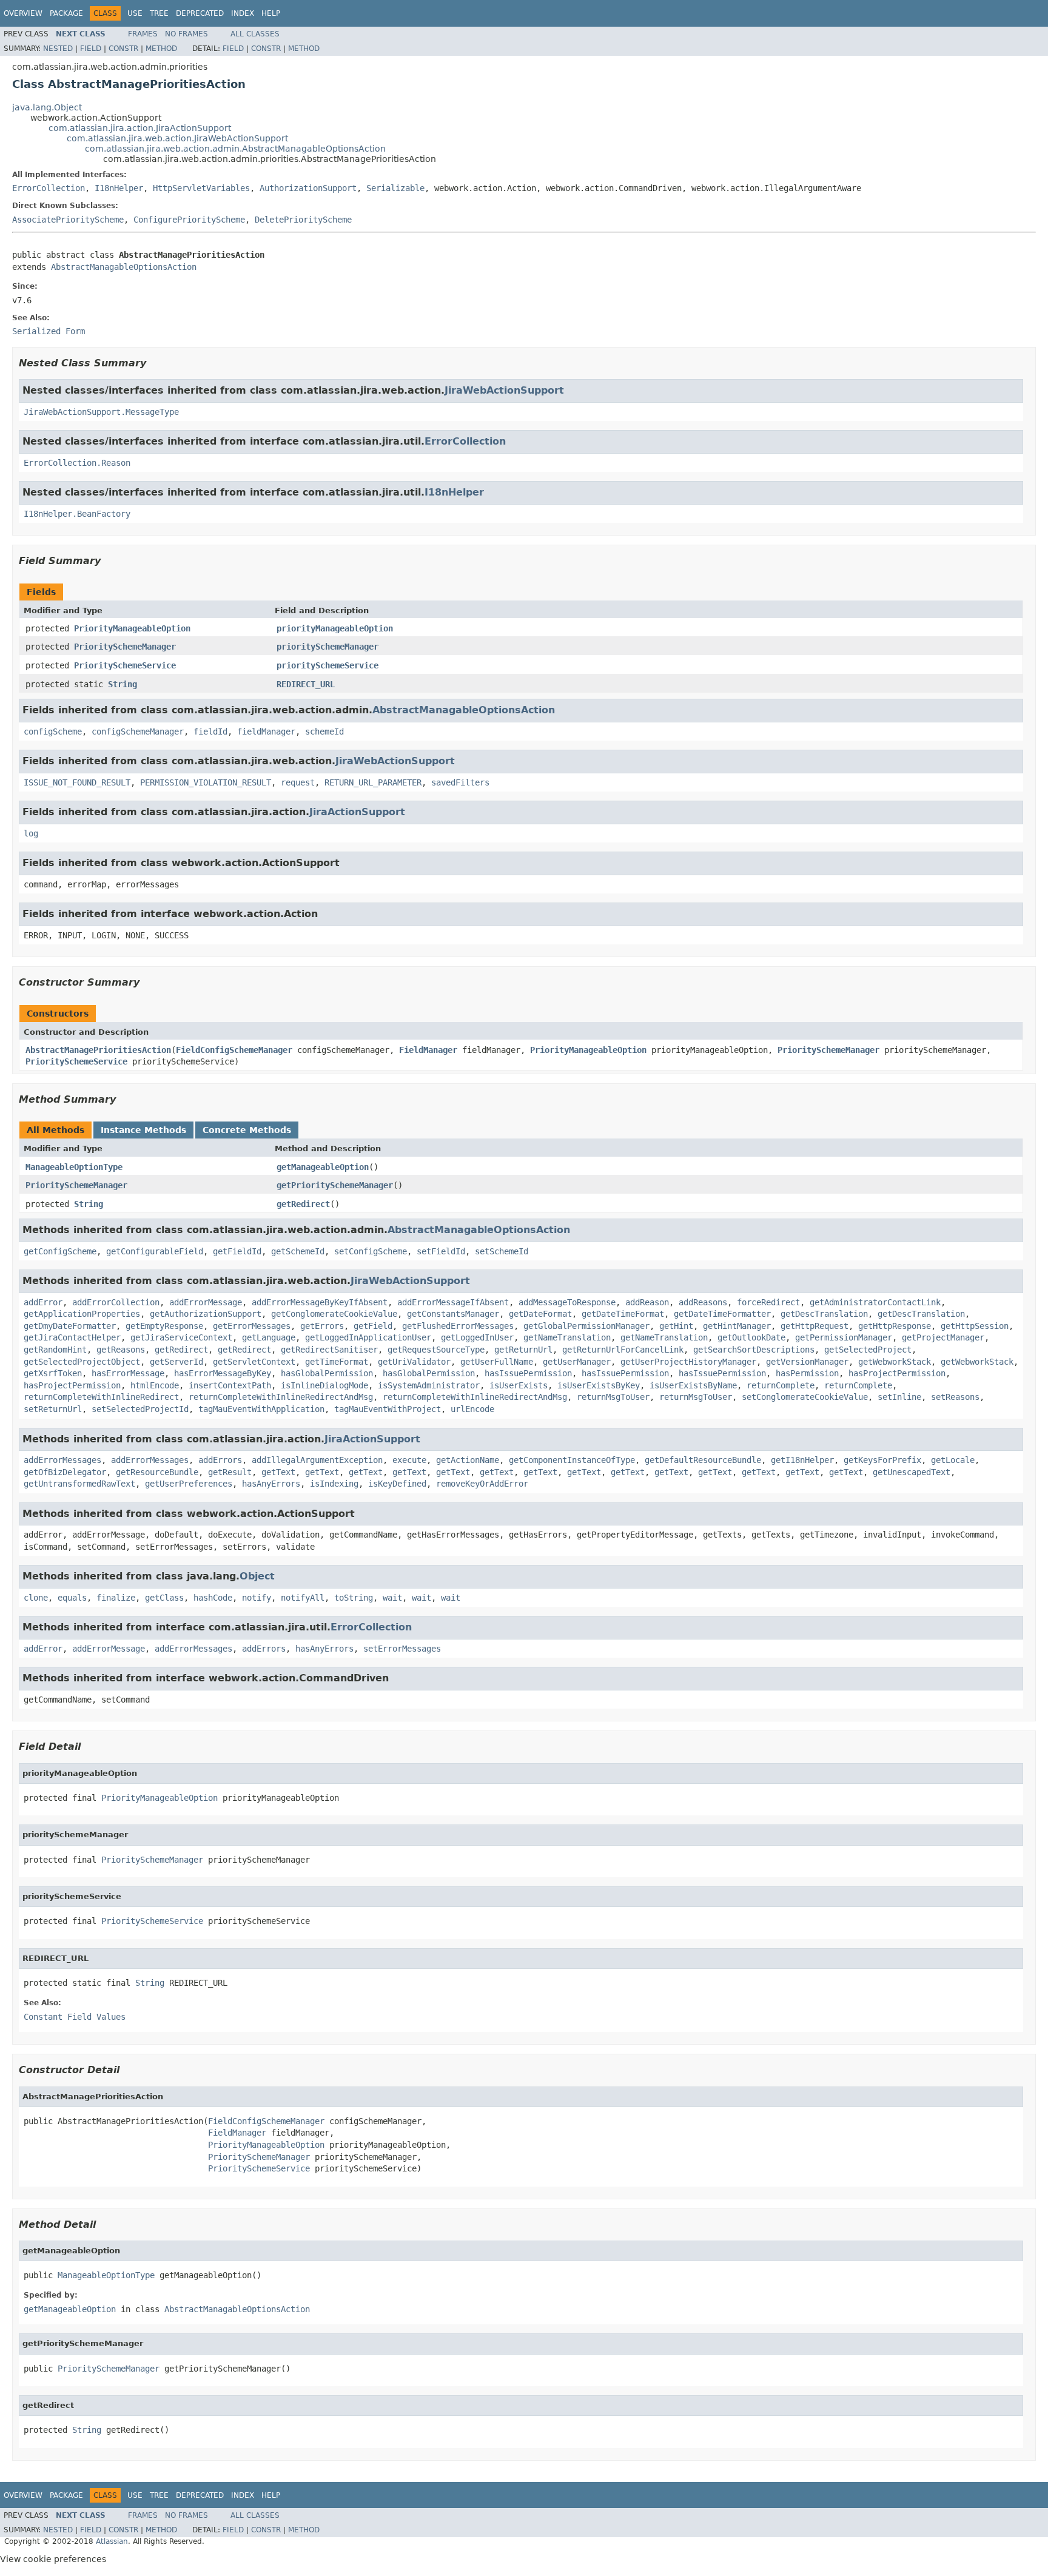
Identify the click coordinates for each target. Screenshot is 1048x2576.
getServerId (176, 1362)
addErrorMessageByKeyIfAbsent (320, 1302)
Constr (123, 49)
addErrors (220, 1460)
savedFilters (460, 782)
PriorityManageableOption (132, 628)
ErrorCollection (49, 188)
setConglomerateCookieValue (805, 1397)
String (123, 684)
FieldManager (428, 1050)
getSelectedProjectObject (82, 1362)
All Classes (255, 34)
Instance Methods (143, 1130)
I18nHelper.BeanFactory (77, 514)
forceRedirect (768, 1302)
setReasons (955, 1397)
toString (354, 1598)
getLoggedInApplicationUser (368, 1337)
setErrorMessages (402, 1649)
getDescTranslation (824, 1314)
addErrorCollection (116, 1302)
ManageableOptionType (74, 1167)
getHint (676, 1326)
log (31, 833)
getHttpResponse (895, 1326)
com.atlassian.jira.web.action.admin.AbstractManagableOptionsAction (235, 149)
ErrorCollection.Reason (77, 463)
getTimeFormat (337, 1362)
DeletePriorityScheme (303, 220)
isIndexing (334, 1484)
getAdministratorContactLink (875, 1302)
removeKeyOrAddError (482, 1484)
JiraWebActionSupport (504, 390)
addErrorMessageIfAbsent (453, 1302)
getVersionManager (807, 1362)
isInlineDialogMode (324, 1385)
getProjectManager (943, 1337)
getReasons (121, 1350)
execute (409, 1460)
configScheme (53, 731)
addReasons (703, 1302)
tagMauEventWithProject (388, 1409)
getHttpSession (975, 1326)
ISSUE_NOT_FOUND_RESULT (77, 782)
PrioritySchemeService (125, 665)
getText (278, 1472)
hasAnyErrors (271, 1484)
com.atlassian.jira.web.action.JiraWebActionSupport (177, 138)
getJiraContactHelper (72, 1337)
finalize (116, 1598)
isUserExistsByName (693, 1385)
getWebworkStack (895, 1362)
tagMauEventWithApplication (261, 1409)
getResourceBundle (157, 1472)
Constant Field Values (75, 2017)
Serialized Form (49, 331)
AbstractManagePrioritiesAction (98, 1050)
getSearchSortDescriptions (754, 1350)
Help (271, 13)
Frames (143, 34)
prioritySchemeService (327, 665)
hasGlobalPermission (327, 1373)
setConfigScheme (371, 1251)
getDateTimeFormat (623, 1314)
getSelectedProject (868, 1350)
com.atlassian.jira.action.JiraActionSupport (140, 128)
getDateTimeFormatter (722, 1314)
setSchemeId (502, 1251)
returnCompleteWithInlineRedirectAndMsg (281, 1397)
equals (72, 1598)
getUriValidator (414, 1362)
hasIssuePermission (528, 1373)
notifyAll (303, 1598)
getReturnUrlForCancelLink (623, 1350)
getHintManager (737, 1326)
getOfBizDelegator (65, 1472)
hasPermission (807, 1373)
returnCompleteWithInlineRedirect (101, 1397)
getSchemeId (298, 1251)
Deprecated (200, 13)
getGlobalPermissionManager (586, 1326)
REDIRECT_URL (306, 684)
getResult (230, 1472)
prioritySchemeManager (327, 647)
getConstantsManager (453, 1314)
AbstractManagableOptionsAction (124, 267)
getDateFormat (540, 1314)
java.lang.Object (47, 107)
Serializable (395, 188)
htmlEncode (155, 1385)
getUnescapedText (912, 1472)
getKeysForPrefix (882, 1460)
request (298, 782)
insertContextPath (230, 1385)
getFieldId (237, 1251)
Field (91, 49)
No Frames (186, 34)
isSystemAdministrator (429, 1385)
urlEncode (472, 1409)
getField (373, 1326)
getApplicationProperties (82, 1314)
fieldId (210, 731)
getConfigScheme (60, 1251)
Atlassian (112, 2541)
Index (243, 13)
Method (161, 49)
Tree (159, 13)
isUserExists (519, 1385)
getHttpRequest (815, 1326)
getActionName (468, 1460)
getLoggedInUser (477, 1337)
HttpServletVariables (201, 188)
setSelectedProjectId (140, 1409)
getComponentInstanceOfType (572, 1460)
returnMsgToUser (613, 1397)
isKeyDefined (397, 1484)
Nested (58, 49)
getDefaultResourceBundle (703, 1460)
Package (66, 13)
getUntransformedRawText (79, 1484)
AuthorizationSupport (308, 188)
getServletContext (254, 1362)
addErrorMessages (62, 1460)
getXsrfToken (53, 1373)
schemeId (324, 731)
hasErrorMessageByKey (223, 1373)
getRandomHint (55, 1350)
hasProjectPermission (897, 1373)
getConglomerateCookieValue (334, 1314)
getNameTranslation (567, 1337)
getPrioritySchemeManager (335, 1185)
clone (36, 1598)
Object (257, 1576)
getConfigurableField (155, 1251)
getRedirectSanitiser (329, 1350)
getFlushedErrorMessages (458, 1326)
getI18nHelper (802, 1460)
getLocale (953, 1460)
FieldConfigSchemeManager (234, 1050)
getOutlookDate (751, 1337)
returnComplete (781, 1385)
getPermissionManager (844, 1337)
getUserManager (577, 1362)
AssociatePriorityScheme (68, 220)
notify (257, 1598)
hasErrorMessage (128, 1373)
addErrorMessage (206, 1302)
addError (43, 1302)
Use (135, 13)
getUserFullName (497, 1362)
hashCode (213, 1598)
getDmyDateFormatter (70, 1326)
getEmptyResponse (164, 1326)
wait (392, 1598)
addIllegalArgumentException (317, 1460)
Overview (23, 13)
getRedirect (303, 1204)
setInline (899, 1397)
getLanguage (269, 1337)
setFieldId (441, 1251)
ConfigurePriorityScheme (189, 220)
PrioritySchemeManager (125, 647)
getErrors (322, 1326)
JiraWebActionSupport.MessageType (101, 412)
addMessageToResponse (567, 1302)
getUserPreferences (189, 1484)
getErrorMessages (252, 1326)
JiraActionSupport (357, 812)
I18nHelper (119, 188)
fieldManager (266, 731)
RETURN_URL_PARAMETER (373, 782)
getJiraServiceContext (181, 1337)
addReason (647, 1302)
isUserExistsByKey (599, 1385)
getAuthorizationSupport (206, 1314)
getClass (164, 1598)
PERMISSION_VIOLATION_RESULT (206, 782)
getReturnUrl (523, 1350)
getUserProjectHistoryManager (688, 1362)
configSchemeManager (138, 731)
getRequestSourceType (436, 1350)
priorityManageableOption (335, 628)
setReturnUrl (53, 1409)
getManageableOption (323, 1167)
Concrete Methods (247, 1130)
